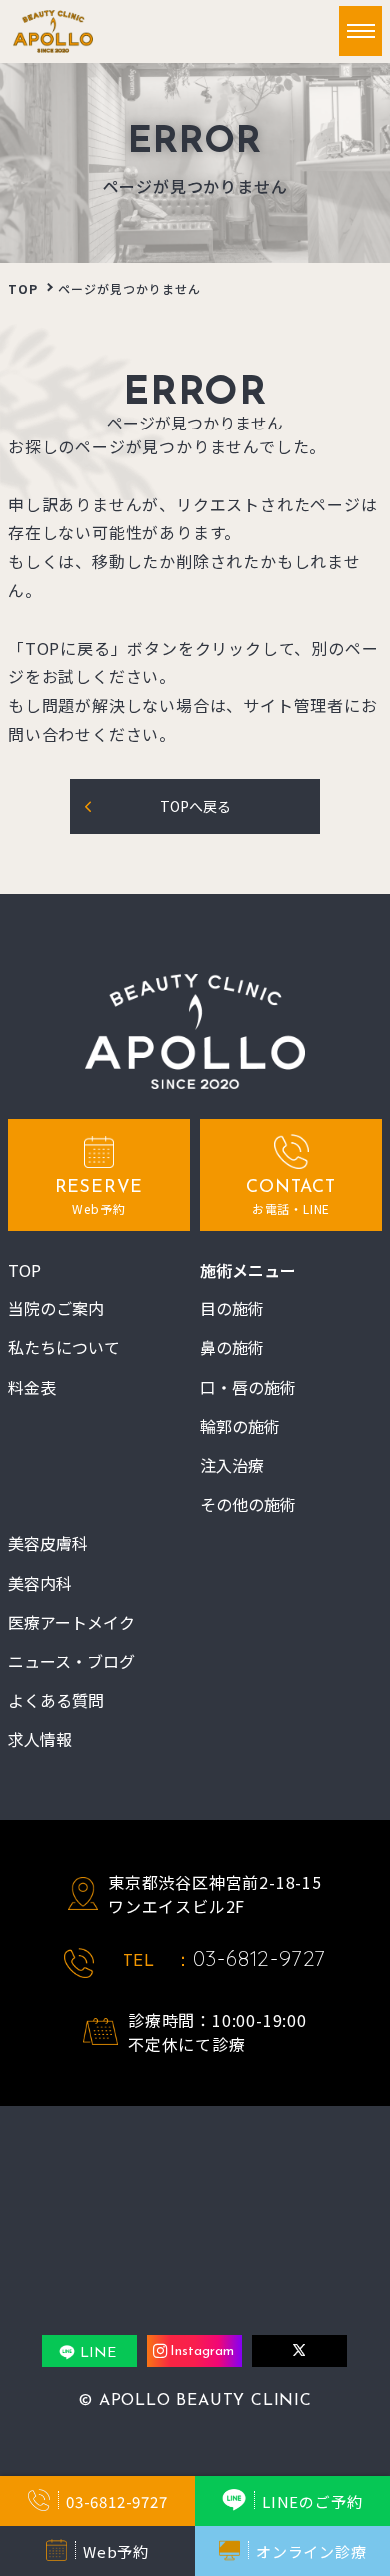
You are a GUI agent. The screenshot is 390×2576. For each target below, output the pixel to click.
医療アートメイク (71, 1623)
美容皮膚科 (48, 1544)
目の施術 (232, 1309)
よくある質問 (56, 1701)
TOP (23, 288)
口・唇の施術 (248, 1388)
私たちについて (64, 1348)
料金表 (32, 1388)
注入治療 (232, 1466)
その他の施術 (248, 1505)
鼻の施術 (232, 1348)
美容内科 (40, 1584)
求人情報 (40, 1739)
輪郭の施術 (240, 1427)
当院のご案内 (56, 1309)
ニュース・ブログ (71, 1662)
